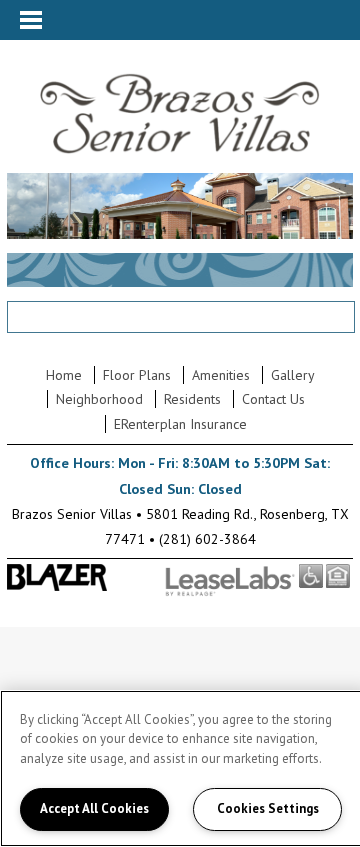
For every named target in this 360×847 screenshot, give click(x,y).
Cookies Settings (268, 808)
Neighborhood (99, 399)
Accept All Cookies (94, 808)
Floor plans (137, 375)
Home (64, 375)
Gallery (293, 375)
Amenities (221, 375)
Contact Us (273, 399)
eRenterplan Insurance (180, 424)
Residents (192, 399)
